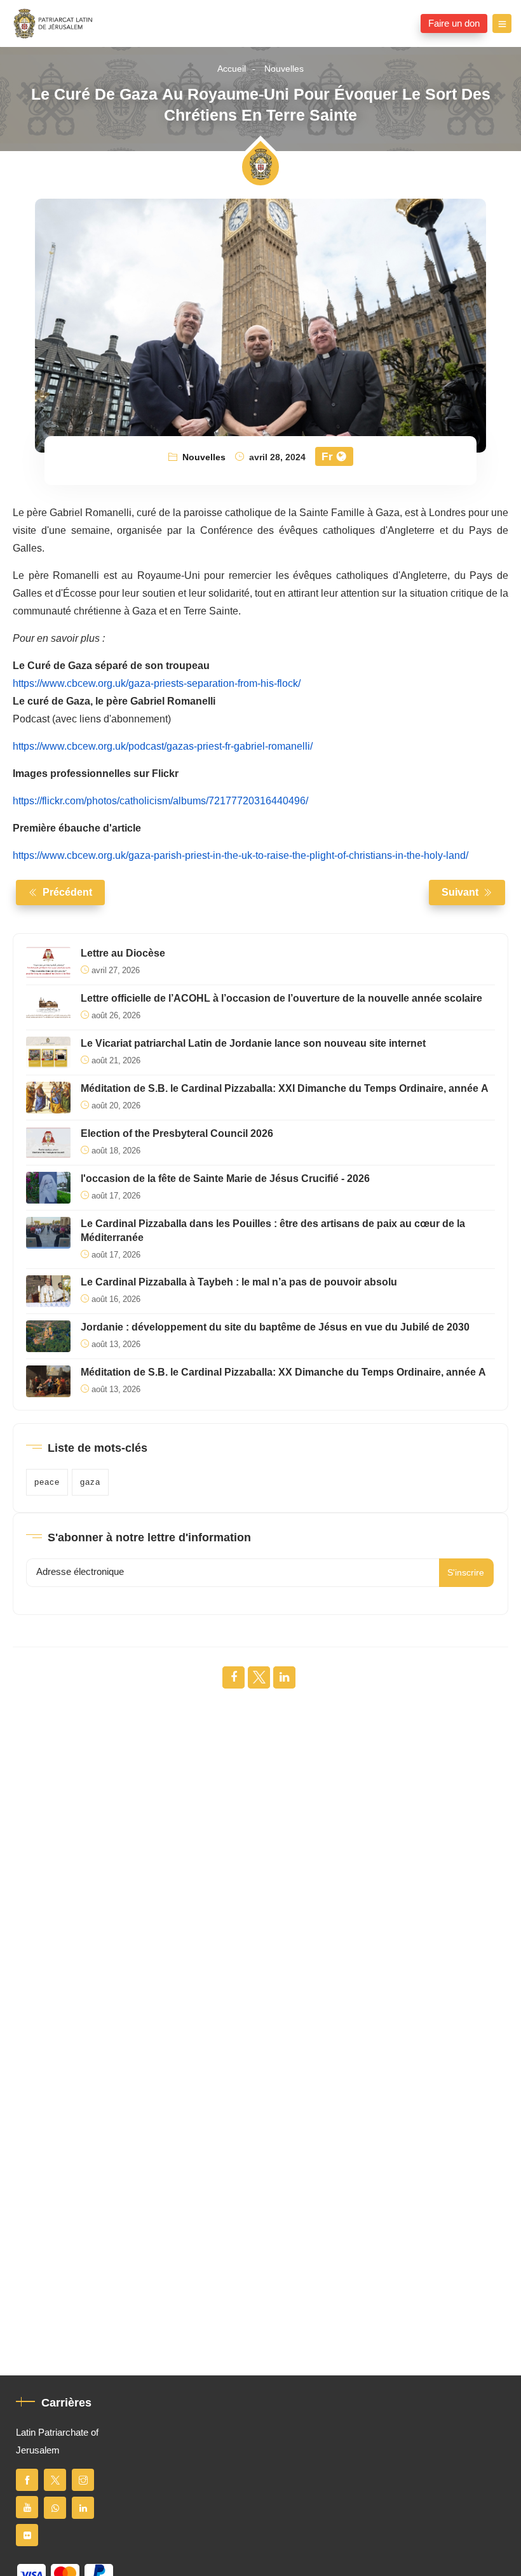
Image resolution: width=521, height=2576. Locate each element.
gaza (90, 1482)
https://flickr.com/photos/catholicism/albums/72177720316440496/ (160, 801)
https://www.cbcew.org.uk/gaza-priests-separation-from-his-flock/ (157, 684)
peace (47, 1482)
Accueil (232, 69)
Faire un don (454, 23)
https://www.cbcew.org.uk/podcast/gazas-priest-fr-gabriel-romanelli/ (163, 747)
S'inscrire (466, 1573)
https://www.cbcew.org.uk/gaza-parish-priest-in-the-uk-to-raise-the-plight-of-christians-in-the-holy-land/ (240, 856)
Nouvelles (284, 69)
